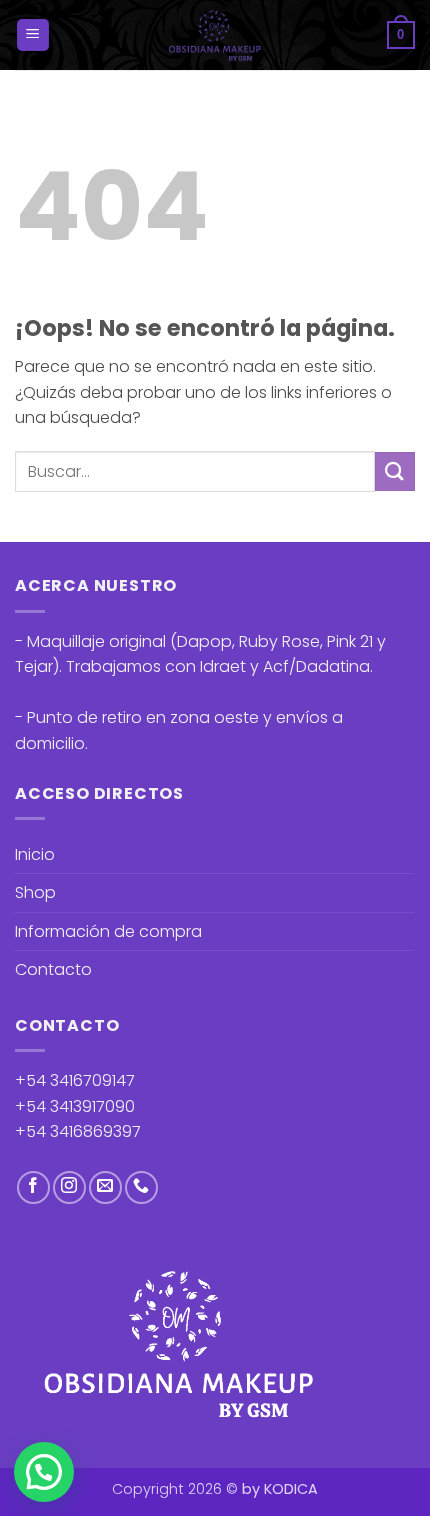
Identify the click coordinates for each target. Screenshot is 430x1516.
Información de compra (108, 931)
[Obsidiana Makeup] (215, 35)
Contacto (53, 969)
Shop (35, 892)
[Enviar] (395, 471)
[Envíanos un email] (105, 1187)
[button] (33, 35)
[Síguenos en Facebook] (33, 1187)
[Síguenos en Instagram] (69, 1187)
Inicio (35, 854)
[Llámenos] (141, 1187)
